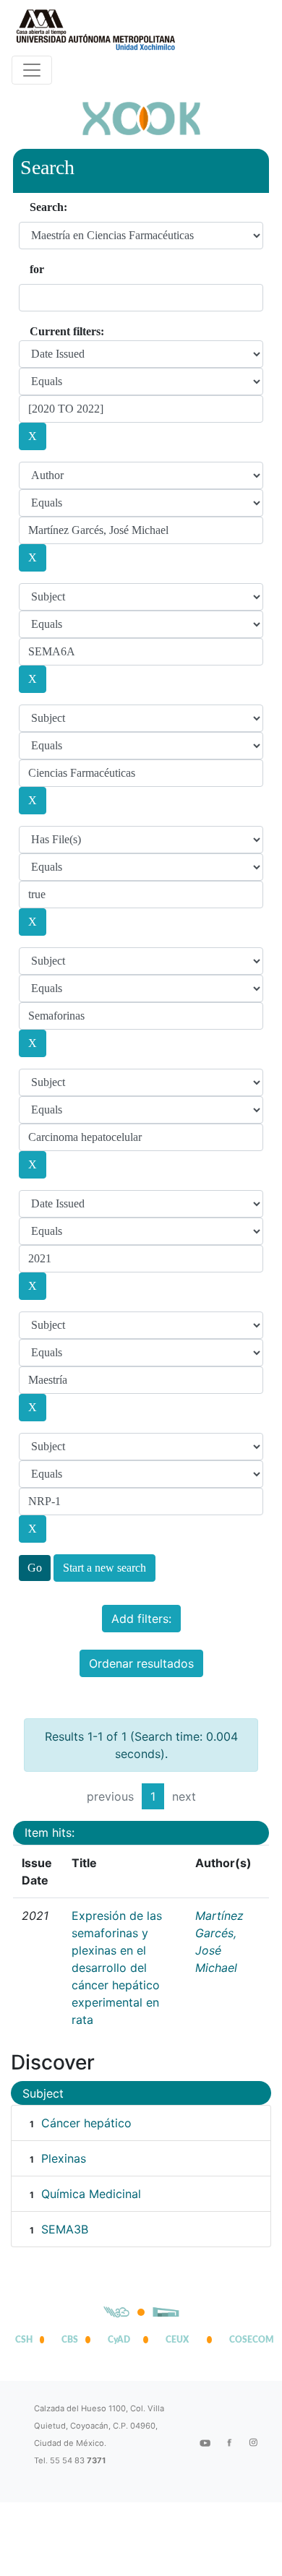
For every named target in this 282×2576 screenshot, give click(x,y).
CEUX (177, 2340)
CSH (24, 2340)
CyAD (119, 2340)
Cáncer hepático (86, 2123)
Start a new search (104, 1568)
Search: (48, 207)
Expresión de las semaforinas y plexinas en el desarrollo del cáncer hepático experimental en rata (117, 1968)
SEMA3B (65, 2229)
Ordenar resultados (141, 1663)
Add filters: (141, 1619)
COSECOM (248, 2340)
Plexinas (64, 2158)
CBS (70, 2340)
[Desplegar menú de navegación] (32, 70)
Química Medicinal (91, 2194)
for (37, 269)
